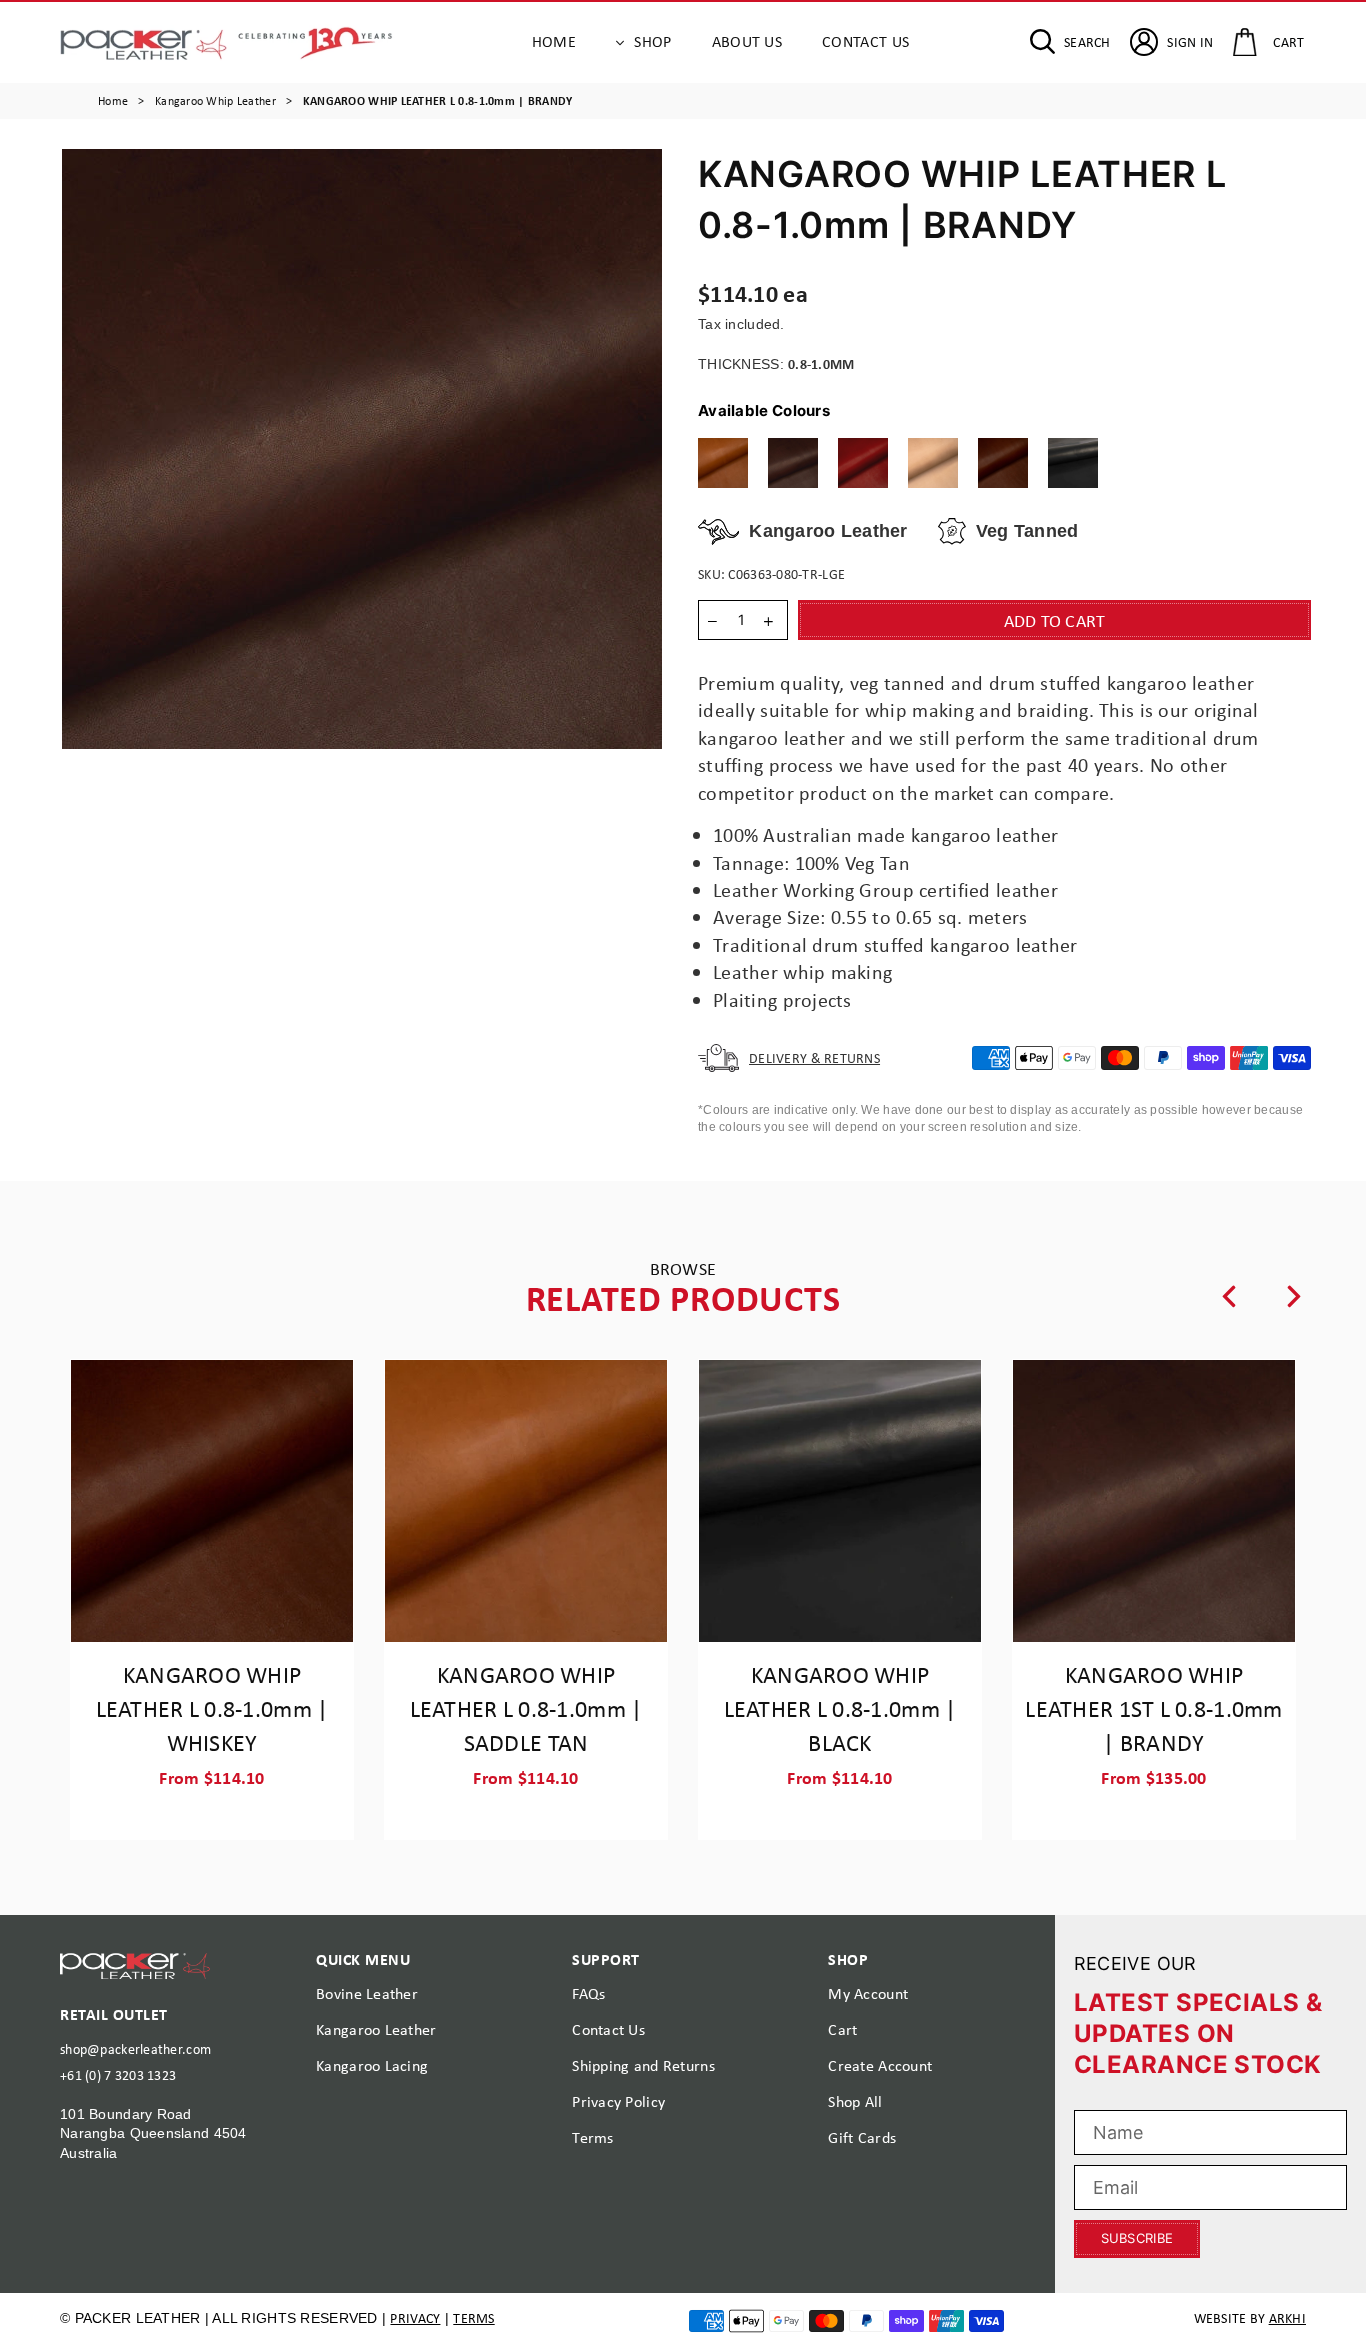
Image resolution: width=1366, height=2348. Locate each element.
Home (554, 41)
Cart (842, 2029)
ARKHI (1287, 2318)
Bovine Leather (367, 1993)
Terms (592, 2137)
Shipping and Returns (643, 2065)
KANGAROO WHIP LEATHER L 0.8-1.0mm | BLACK (840, 1708)
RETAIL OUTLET (114, 2014)
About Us (747, 41)
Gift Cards (862, 2137)
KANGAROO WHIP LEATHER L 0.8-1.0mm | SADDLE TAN (526, 1708)
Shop (652, 41)
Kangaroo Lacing (372, 2065)
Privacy (415, 2318)
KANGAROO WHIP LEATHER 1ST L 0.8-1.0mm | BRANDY (1153, 1708)
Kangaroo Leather (376, 2029)
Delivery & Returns (814, 1058)
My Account (868, 1993)
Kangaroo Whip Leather (215, 101)
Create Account (880, 2065)
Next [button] (1294, 1296)
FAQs (588, 1993)
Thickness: (776, 363)
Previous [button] (1228, 1296)
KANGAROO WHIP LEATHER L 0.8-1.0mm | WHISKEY (212, 1708)
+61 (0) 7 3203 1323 (118, 2075)
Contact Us (865, 41)
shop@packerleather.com (135, 2049)
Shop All (855, 2101)
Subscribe (1137, 2238)
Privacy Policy (618, 2101)
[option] (361, 449)
